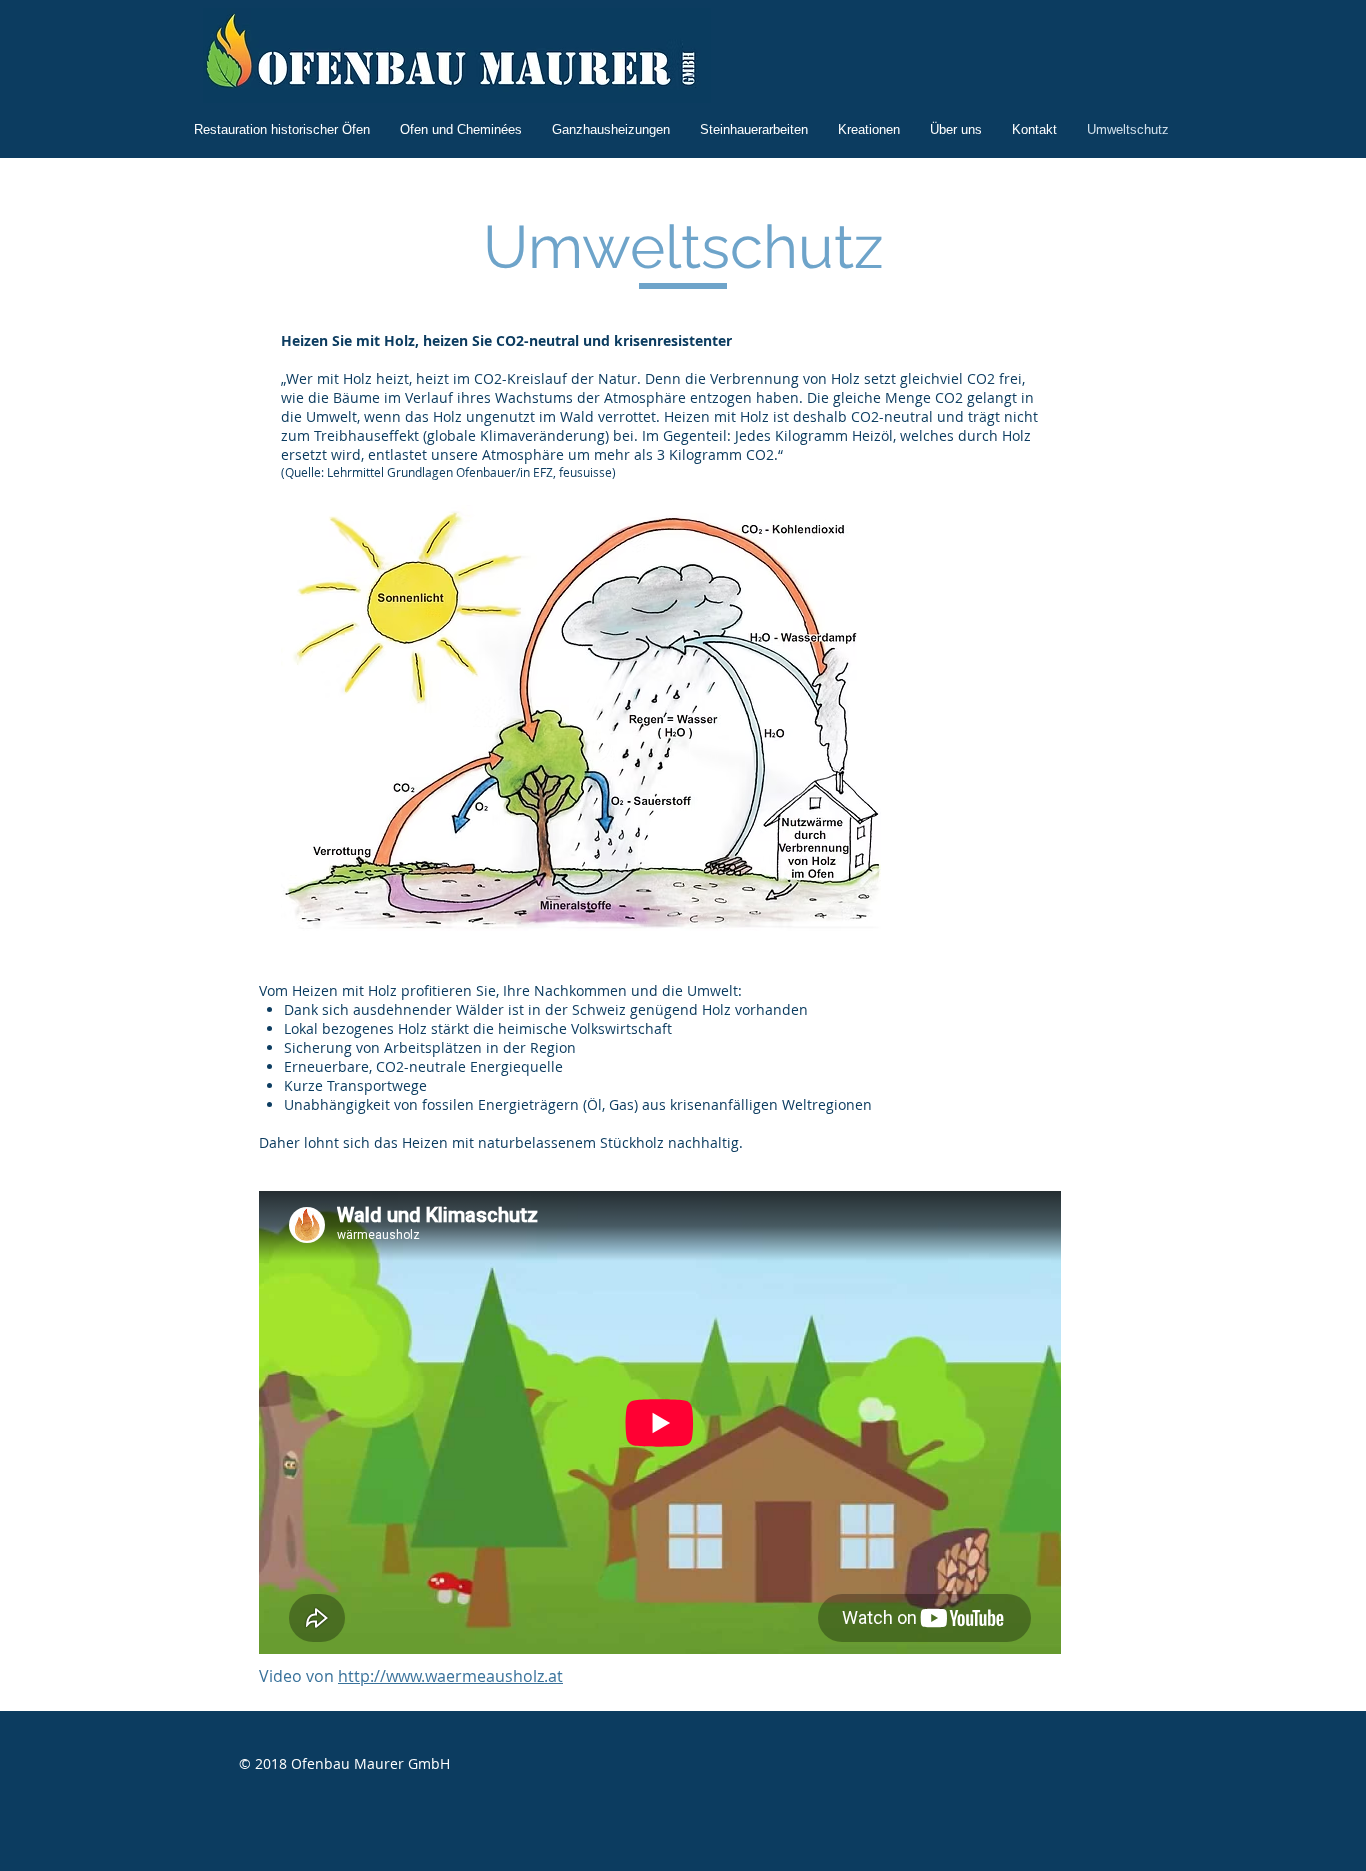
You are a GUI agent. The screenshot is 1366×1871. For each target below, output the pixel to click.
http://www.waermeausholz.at (450, 1676)
